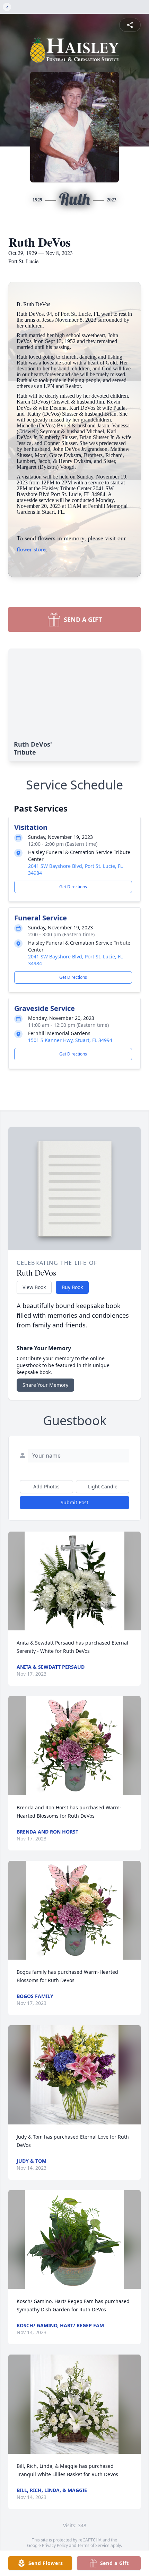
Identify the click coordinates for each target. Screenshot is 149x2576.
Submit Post (74, 1502)
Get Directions (73, 887)
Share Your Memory (45, 1385)
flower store (31, 549)
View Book (34, 1287)
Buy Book (72, 1287)
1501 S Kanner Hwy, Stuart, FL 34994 (70, 1040)
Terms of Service (93, 2545)
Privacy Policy (55, 2545)
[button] (74, 1581)
